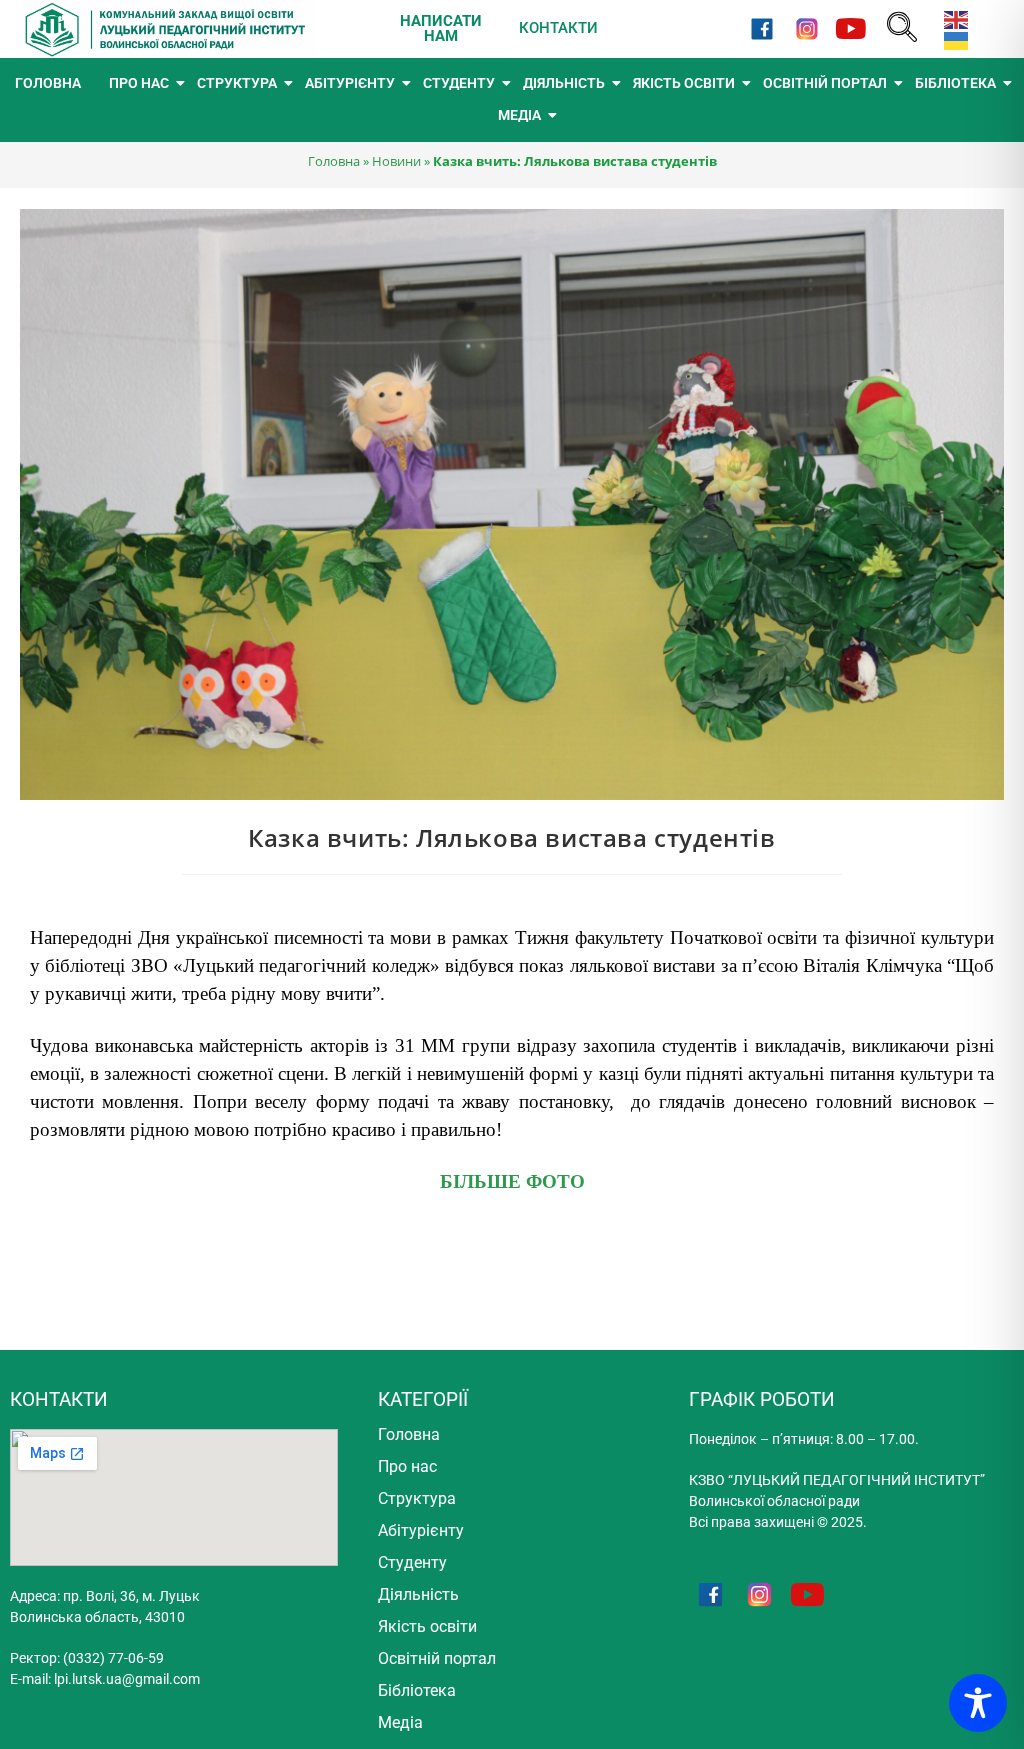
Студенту (412, 1562)
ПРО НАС (139, 83)
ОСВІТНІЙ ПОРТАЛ (825, 83)
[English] (952, 18)
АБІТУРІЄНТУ (350, 83)
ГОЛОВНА (48, 83)
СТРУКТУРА (237, 83)
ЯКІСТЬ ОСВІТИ (684, 83)
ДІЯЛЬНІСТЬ (564, 83)
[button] (902, 28)
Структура (417, 1498)
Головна (334, 161)
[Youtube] (850, 28)
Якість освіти (427, 1626)
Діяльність (418, 1594)
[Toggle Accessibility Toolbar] (978, 1703)
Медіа (400, 1722)
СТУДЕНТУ (459, 83)
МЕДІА (519, 115)
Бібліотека (417, 1690)
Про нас (407, 1466)
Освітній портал (437, 1658)
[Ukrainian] (952, 39)
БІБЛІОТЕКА (955, 83)
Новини (396, 161)
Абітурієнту (421, 1530)
